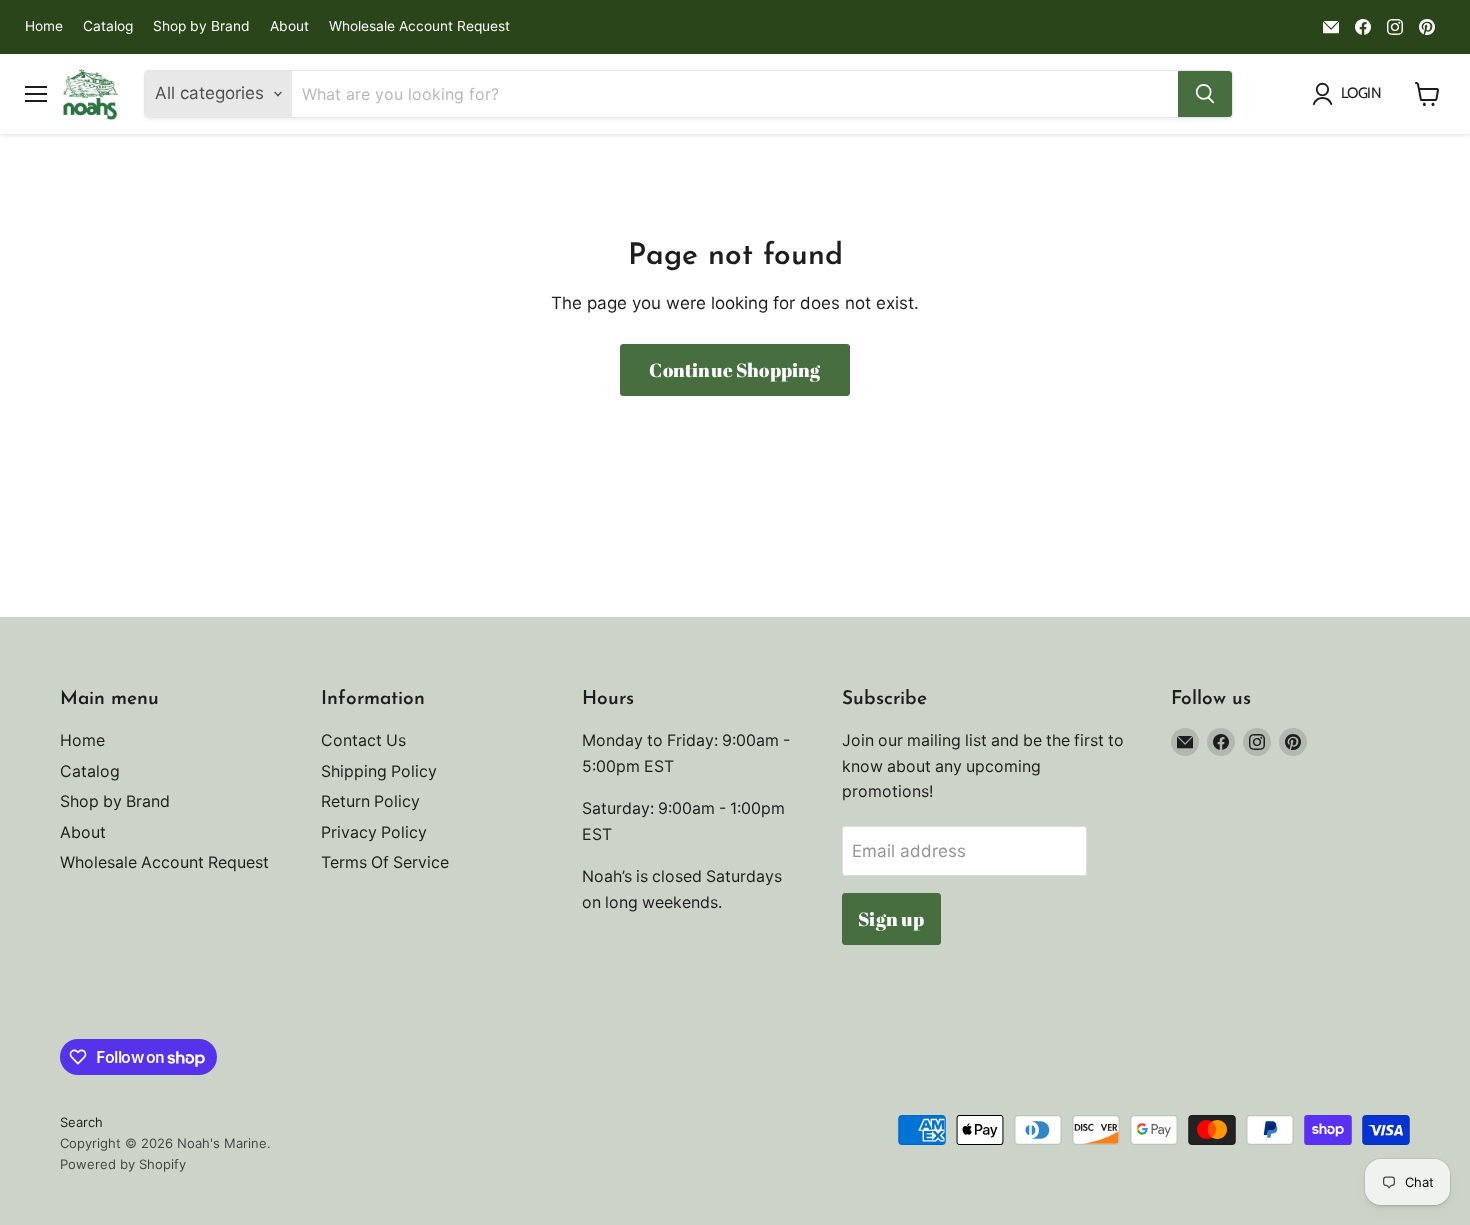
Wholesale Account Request (419, 26)
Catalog (108, 26)
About (289, 26)
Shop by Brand (201, 26)
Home (44, 26)
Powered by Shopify (123, 1164)
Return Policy (370, 801)
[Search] (1205, 94)
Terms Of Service (385, 862)
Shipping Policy (379, 771)
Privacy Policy (374, 832)
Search (81, 1122)
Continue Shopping (734, 370)
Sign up (891, 919)
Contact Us (363, 740)
